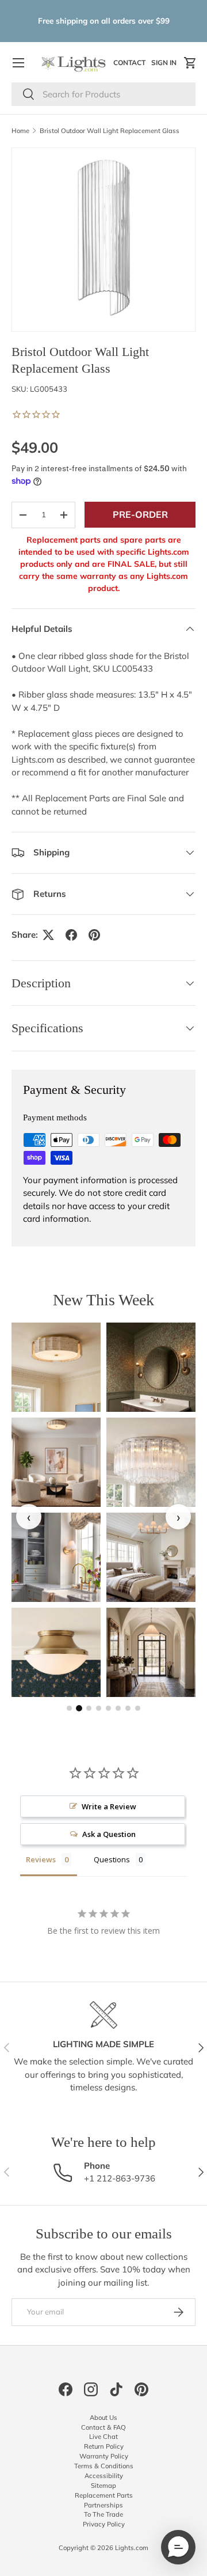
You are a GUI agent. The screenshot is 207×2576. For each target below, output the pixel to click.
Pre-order (140, 514)
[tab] (69, 1708)
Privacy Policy (104, 2524)
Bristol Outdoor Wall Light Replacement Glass (110, 131)
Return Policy (104, 2446)
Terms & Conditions (104, 2466)
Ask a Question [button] (109, 1834)
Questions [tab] (112, 1859)
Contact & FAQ (103, 2427)
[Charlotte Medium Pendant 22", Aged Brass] (151, 1652)
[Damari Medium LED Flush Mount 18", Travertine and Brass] (56, 1367)
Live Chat (103, 2437)
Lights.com (132, 2548)
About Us (103, 2418)
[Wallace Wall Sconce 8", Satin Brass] (56, 1557)
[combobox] (103, 94)
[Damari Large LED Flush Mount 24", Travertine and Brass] (56, 1462)
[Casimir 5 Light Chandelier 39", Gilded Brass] (151, 1557)
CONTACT (131, 65)
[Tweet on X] (48, 935)
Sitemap (103, 2486)
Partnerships (103, 2505)
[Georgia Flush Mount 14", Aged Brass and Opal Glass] (56, 1652)
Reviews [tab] (41, 1859)
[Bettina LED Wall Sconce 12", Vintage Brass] (151, 1367)
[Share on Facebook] (71, 935)
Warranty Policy (104, 2456)
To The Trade (103, 2514)
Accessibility (104, 2476)
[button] (190, 63)
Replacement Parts (104, 2495)
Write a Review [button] (109, 1806)
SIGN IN (165, 65)
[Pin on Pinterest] (94, 935)
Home (20, 131)
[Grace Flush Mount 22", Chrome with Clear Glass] (151, 1462)
